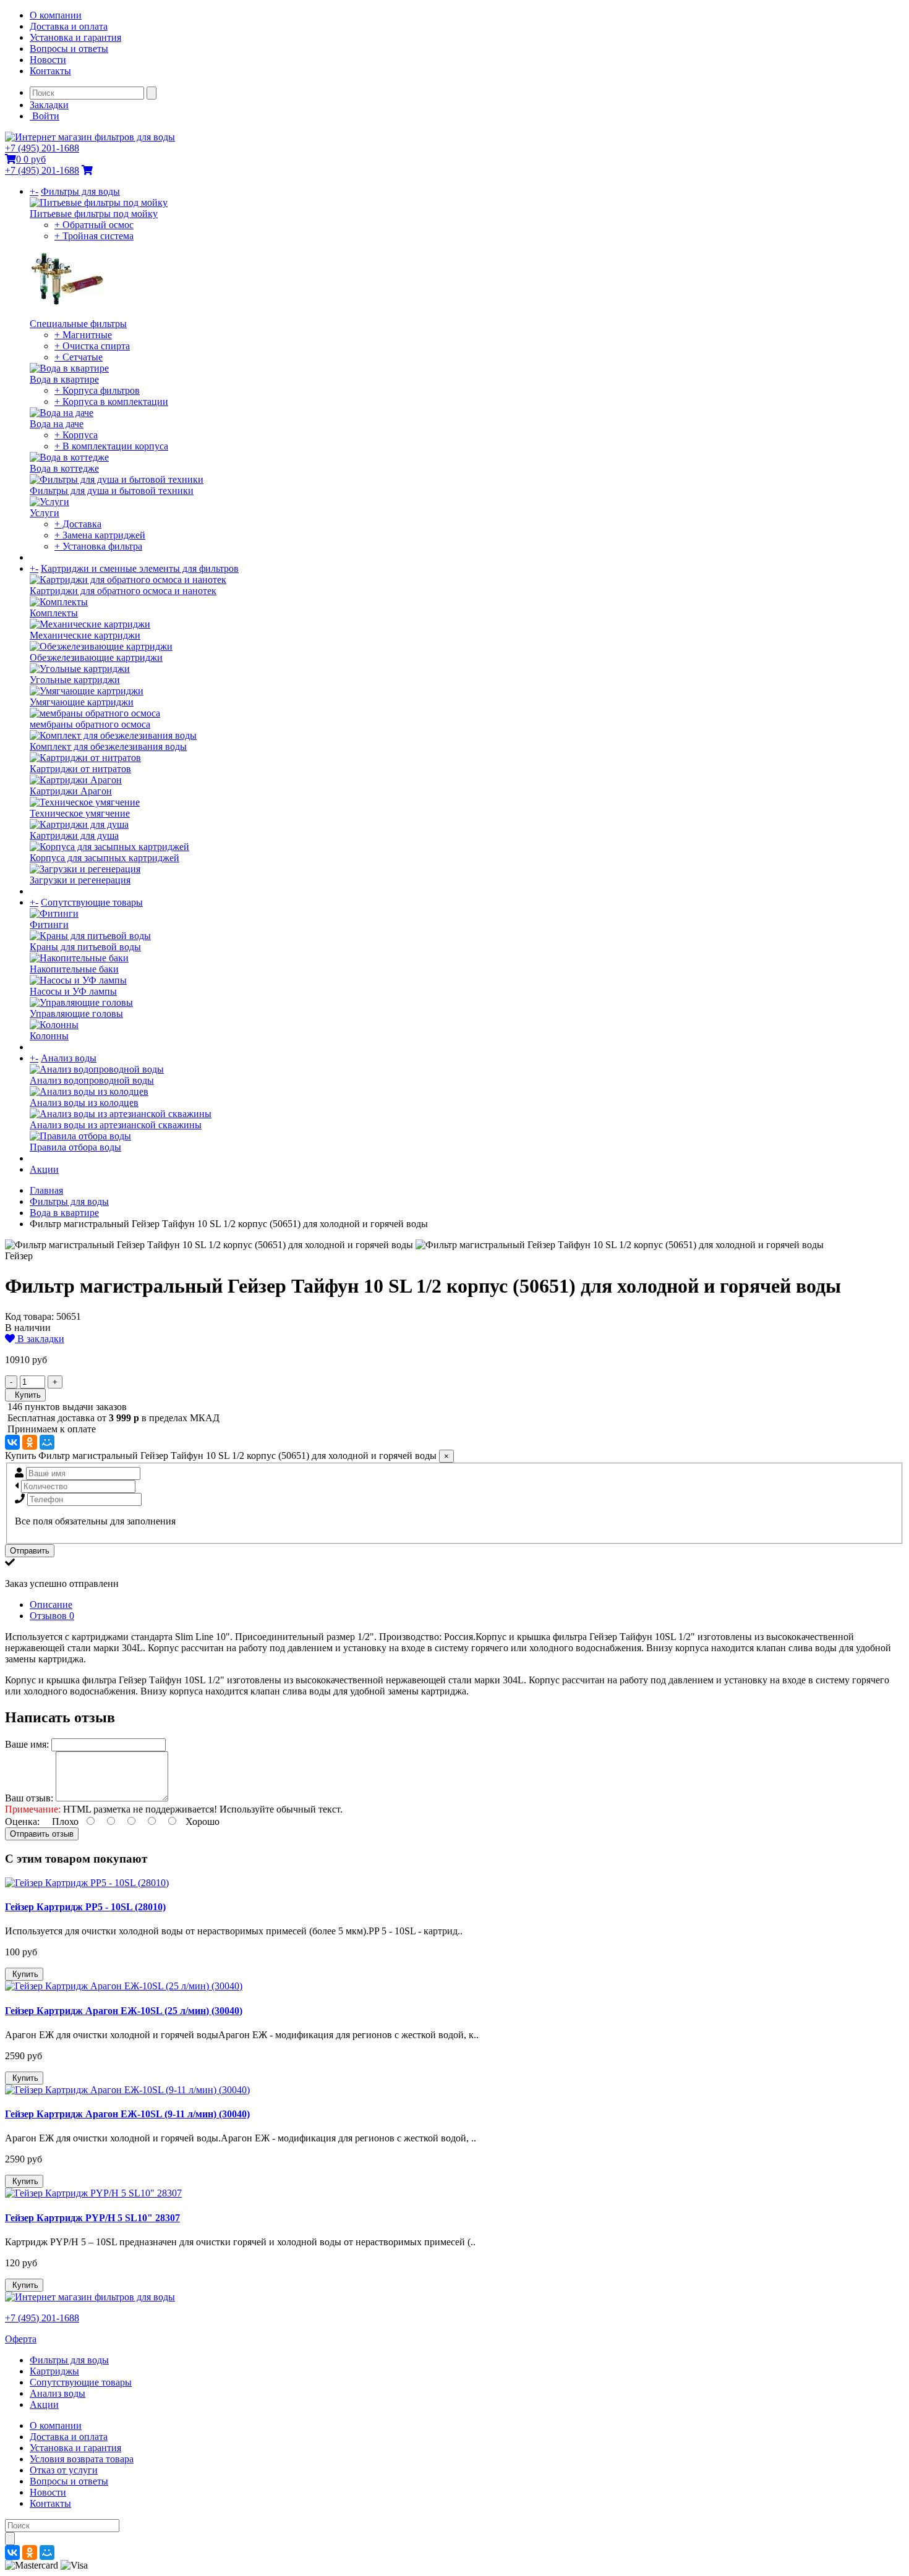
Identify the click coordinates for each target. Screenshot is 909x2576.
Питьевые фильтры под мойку (94, 214)
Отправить (30, 1551)
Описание (51, 1605)
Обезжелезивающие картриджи (96, 657)
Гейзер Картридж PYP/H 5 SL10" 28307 (92, 2218)
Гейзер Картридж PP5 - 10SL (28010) (85, 1907)
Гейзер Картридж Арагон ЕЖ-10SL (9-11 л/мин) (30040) (127, 2114)
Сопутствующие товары (92, 902)
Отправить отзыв (42, 1834)
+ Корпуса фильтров (97, 390)
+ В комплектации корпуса (111, 446)
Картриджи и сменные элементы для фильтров (140, 568)
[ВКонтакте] (12, 1442)
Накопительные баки (74, 969)
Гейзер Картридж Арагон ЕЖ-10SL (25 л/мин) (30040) (124, 2011)
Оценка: (22, 1821)
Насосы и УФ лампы (73, 991)
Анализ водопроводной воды (92, 1080)
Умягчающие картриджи (82, 702)
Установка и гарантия (75, 37)
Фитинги (49, 925)
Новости (48, 60)
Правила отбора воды (75, 1147)
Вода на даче (57, 424)
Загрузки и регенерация (80, 880)
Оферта (21, 2339)
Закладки (49, 105)
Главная (46, 1190)
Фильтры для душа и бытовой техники (112, 491)
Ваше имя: (27, 1744)
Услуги (45, 513)
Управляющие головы (76, 1014)
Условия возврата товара (82, 2459)
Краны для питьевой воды (85, 947)
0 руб (31, 159)
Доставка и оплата (69, 26)
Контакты (50, 71)
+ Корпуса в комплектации (111, 402)
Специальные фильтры (78, 324)
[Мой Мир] (47, 1442)
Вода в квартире (64, 379)
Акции (44, 1169)
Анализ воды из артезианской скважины (116, 1125)
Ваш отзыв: (29, 1798)
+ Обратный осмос (94, 225)
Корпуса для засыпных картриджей (105, 858)
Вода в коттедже (64, 468)
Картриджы (54, 2371)
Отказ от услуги (64, 2470)
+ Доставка (78, 524)
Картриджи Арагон (71, 791)
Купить (25, 1395)
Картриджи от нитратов (80, 769)
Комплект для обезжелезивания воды (108, 746)
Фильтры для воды (80, 191)
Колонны (49, 1036)
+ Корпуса (76, 435)
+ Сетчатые (79, 357)
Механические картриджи (85, 635)
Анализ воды (69, 1058)
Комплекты (54, 613)
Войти (45, 116)
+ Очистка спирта (92, 346)
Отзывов (52, 1616)
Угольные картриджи (75, 680)
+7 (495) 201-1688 (42, 148)
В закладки (40, 1339)
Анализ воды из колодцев (84, 1103)
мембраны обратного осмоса (90, 724)
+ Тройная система (94, 236)
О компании (56, 15)
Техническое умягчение (80, 813)
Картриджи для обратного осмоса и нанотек (123, 591)
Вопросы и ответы (69, 49)
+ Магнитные (83, 335)
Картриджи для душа (74, 835)
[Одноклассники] (30, 1442)
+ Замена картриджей (100, 535)
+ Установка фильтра (98, 546)
